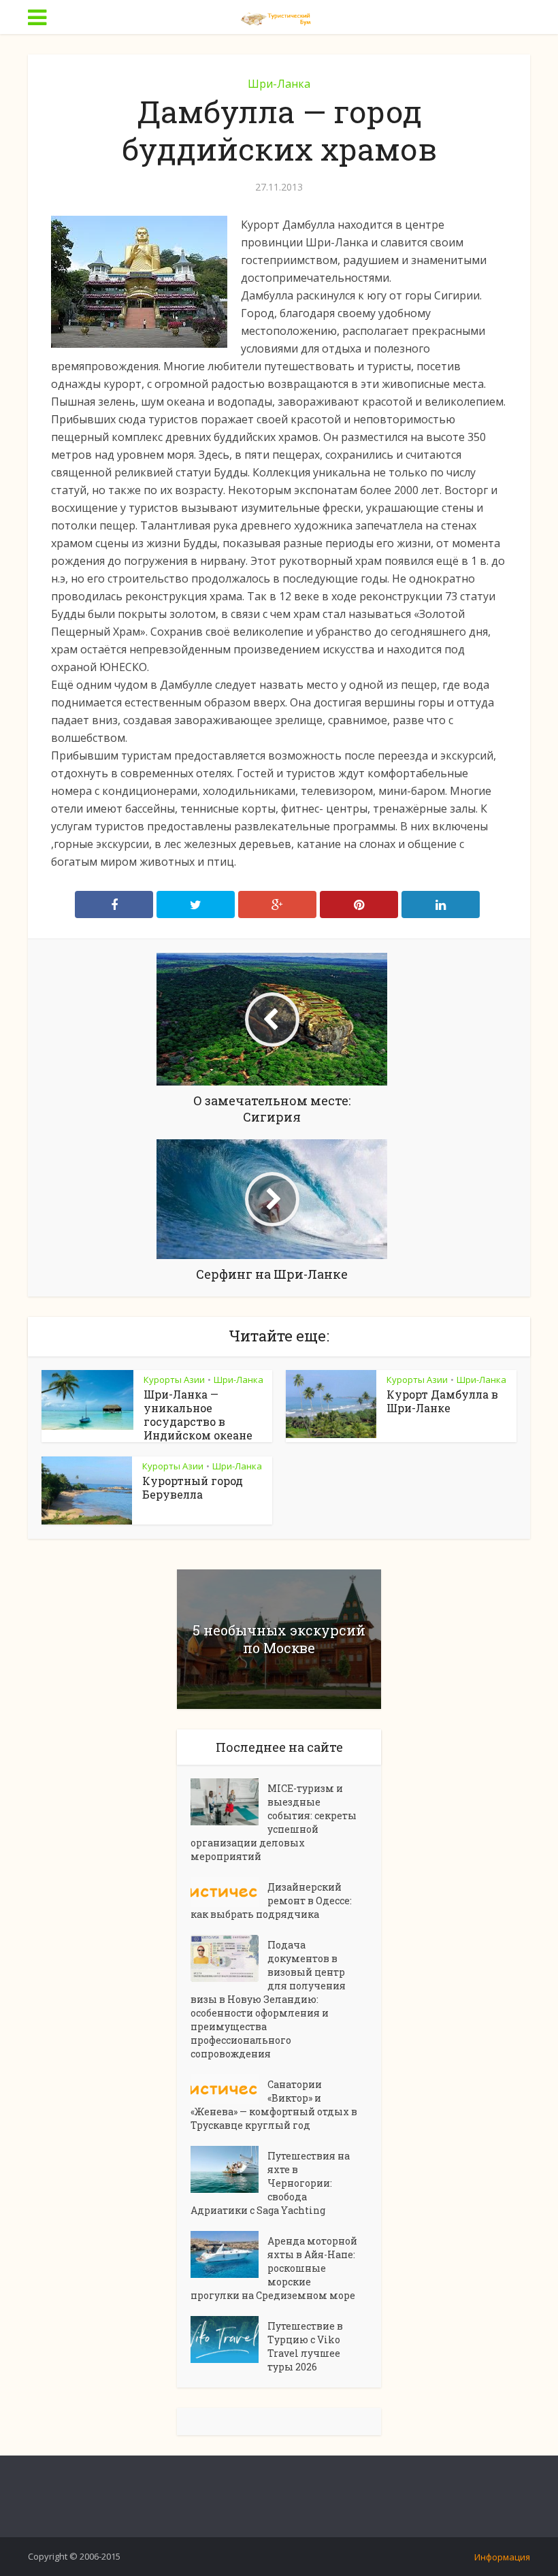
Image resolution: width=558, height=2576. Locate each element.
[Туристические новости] (279, 16)
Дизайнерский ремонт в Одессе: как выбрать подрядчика (271, 1901)
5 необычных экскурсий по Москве (279, 1639)
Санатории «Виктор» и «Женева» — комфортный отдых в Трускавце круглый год (274, 2105)
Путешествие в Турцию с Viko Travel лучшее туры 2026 (305, 2346)
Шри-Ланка (279, 84)
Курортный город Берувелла (193, 1487)
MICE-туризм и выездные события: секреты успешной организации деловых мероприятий (274, 1822)
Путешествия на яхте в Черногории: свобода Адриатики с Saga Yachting (270, 2183)
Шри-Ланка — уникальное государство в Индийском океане (198, 1415)
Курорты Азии (174, 1380)
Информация (502, 2557)
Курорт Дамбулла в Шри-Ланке (442, 1401)
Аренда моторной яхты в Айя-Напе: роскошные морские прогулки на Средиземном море (274, 2268)
